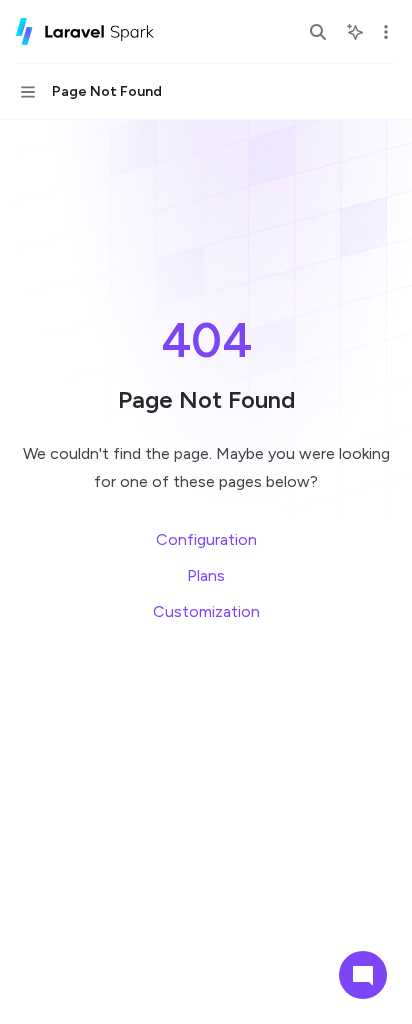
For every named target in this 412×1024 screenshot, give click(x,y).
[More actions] (386, 32)
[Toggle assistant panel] (355, 32)
